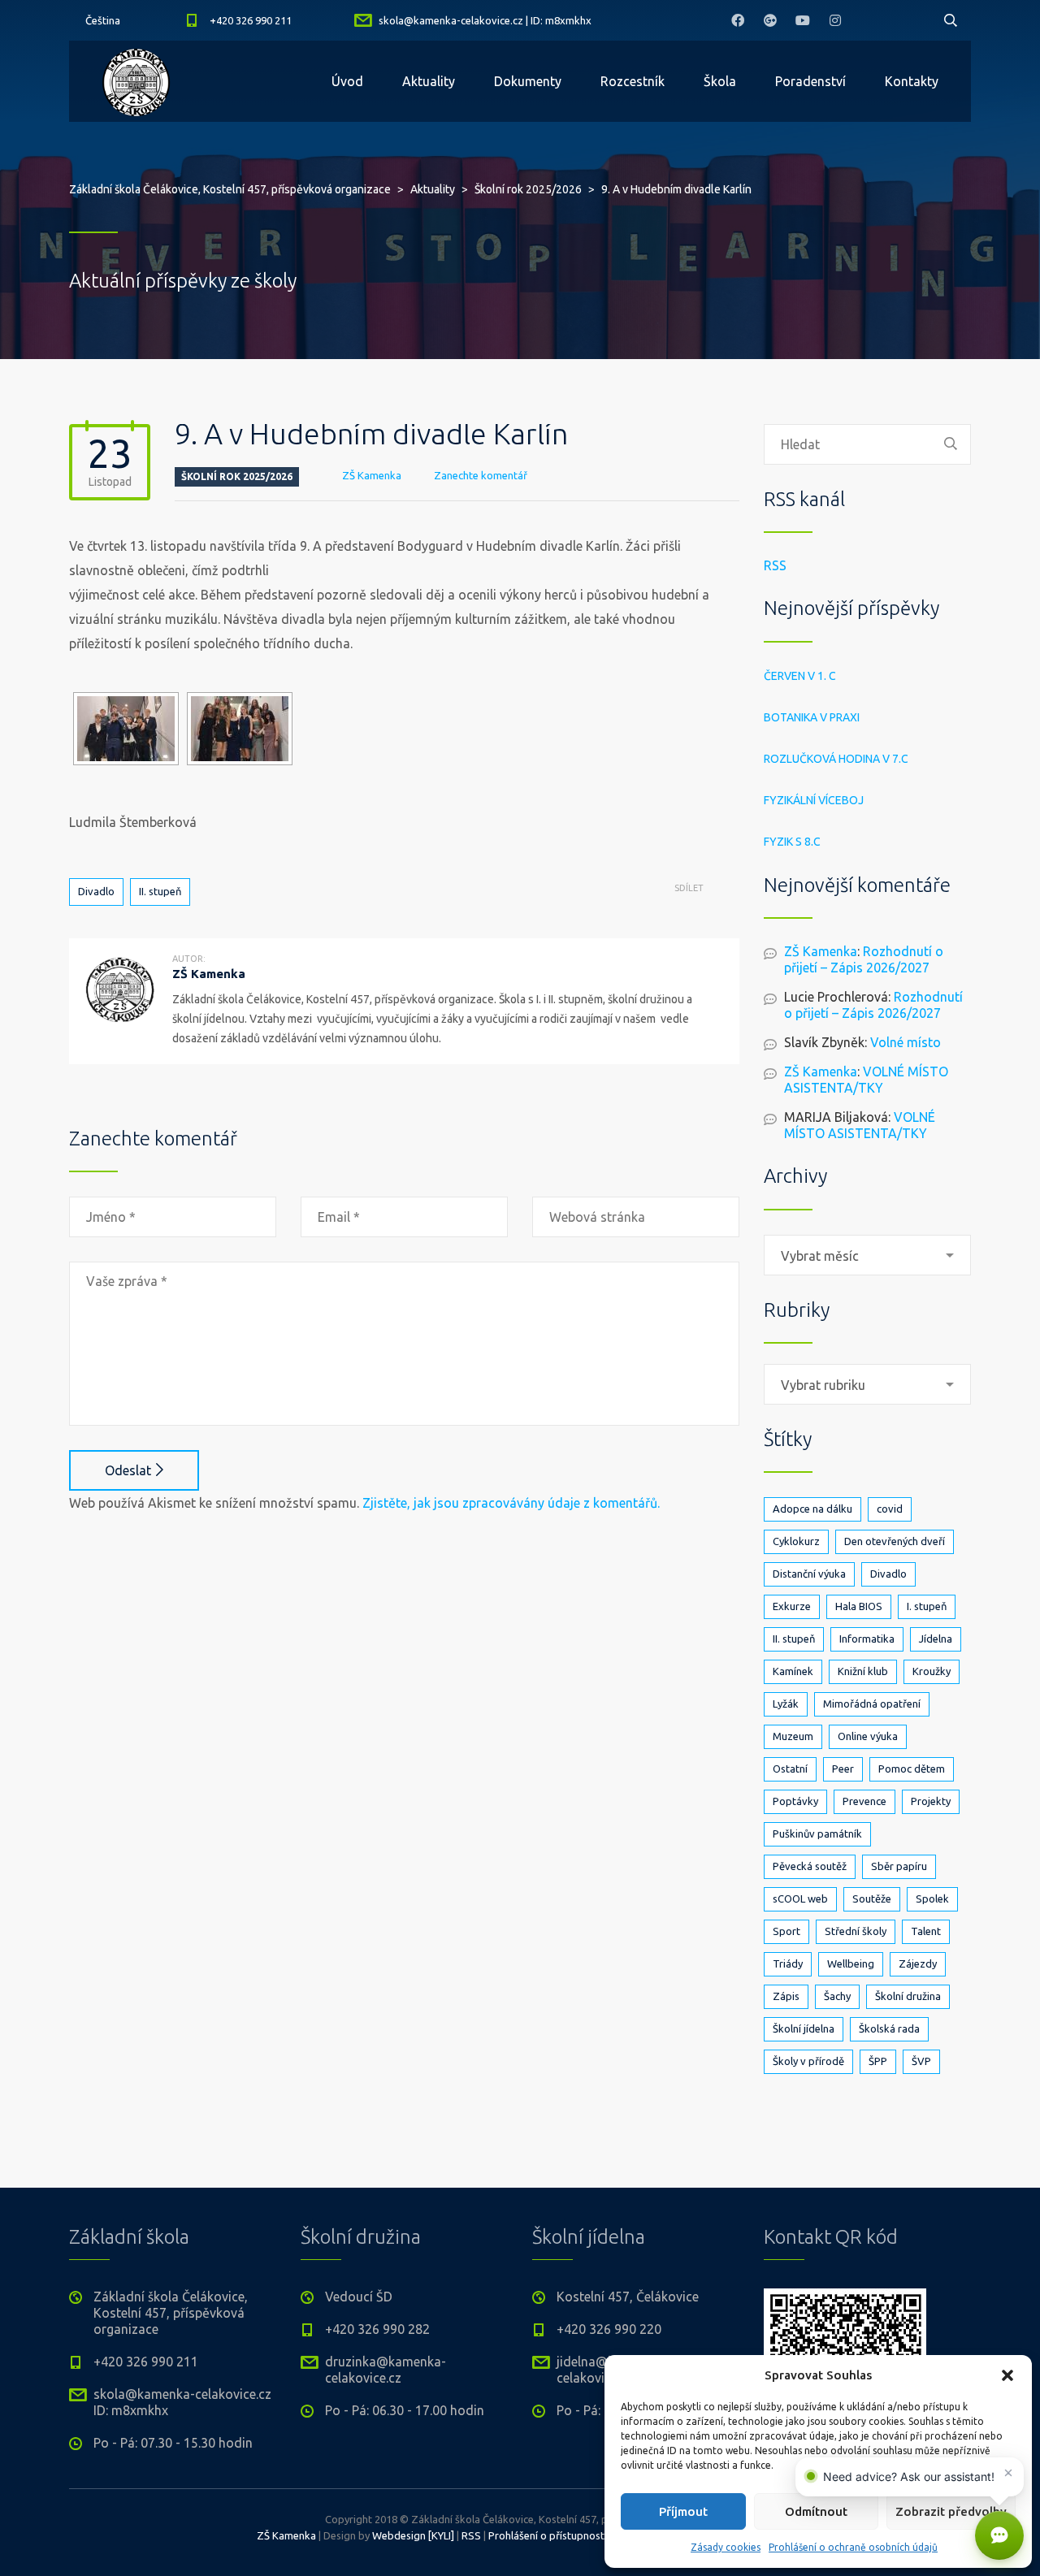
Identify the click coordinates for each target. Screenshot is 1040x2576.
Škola (720, 81)
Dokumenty (528, 81)
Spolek (932, 1898)
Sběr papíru (899, 1866)
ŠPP (878, 2061)
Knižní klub (863, 1671)
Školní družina (908, 1996)
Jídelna (936, 1639)
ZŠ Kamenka (372, 475)
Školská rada (889, 2028)
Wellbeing (851, 1963)
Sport (786, 1931)
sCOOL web (800, 1898)
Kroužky (932, 1671)
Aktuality (429, 81)
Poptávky (795, 1801)
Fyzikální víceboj (814, 800)
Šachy (837, 1996)
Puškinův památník (817, 1834)
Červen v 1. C (800, 676)
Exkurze (792, 1606)
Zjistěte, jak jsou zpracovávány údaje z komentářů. (511, 1503)
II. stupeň (160, 891)
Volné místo (906, 1042)
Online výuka (868, 1736)
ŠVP (921, 2061)
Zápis (786, 1996)
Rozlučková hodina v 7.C (836, 759)
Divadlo (96, 891)
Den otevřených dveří (895, 1541)
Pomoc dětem (912, 1769)
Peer (843, 1769)
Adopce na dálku (812, 1509)
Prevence (864, 1801)
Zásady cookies (726, 2547)
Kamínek (793, 1671)
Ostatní (790, 1769)
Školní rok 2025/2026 (237, 476)
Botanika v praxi (812, 717)
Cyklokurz (796, 1541)
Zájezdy (918, 1963)
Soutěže (872, 1898)
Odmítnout (816, 2511)
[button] (1007, 2375)
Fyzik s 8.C (792, 842)
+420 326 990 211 (251, 20)
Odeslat (128, 1470)
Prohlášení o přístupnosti (548, 2535)
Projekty (931, 1801)
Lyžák (786, 1704)
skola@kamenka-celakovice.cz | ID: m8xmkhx (485, 20)
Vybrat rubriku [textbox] (823, 1385)
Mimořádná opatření (872, 1704)
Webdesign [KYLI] (413, 2535)
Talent (926, 1931)
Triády (788, 1963)
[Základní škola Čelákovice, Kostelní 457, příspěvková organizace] (136, 81)
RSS (775, 565)
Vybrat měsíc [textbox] (820, 1256)
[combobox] (867, 1255)
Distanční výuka (809, 1574)
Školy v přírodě (808, 2061)
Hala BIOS (859, 1606)
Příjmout (683, 2511)
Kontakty (912, 81)
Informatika (867, 1639)
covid (890, 1509)
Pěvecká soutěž (810, 1866)
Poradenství (810, 81)
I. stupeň (927, 1606)
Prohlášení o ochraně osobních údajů (853, 2547)
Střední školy (856, 1931)
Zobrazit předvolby (951, 2511)
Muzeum (793, 1736)
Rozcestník (633, 81)
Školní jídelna (804, 2028)
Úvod (347, 81)
